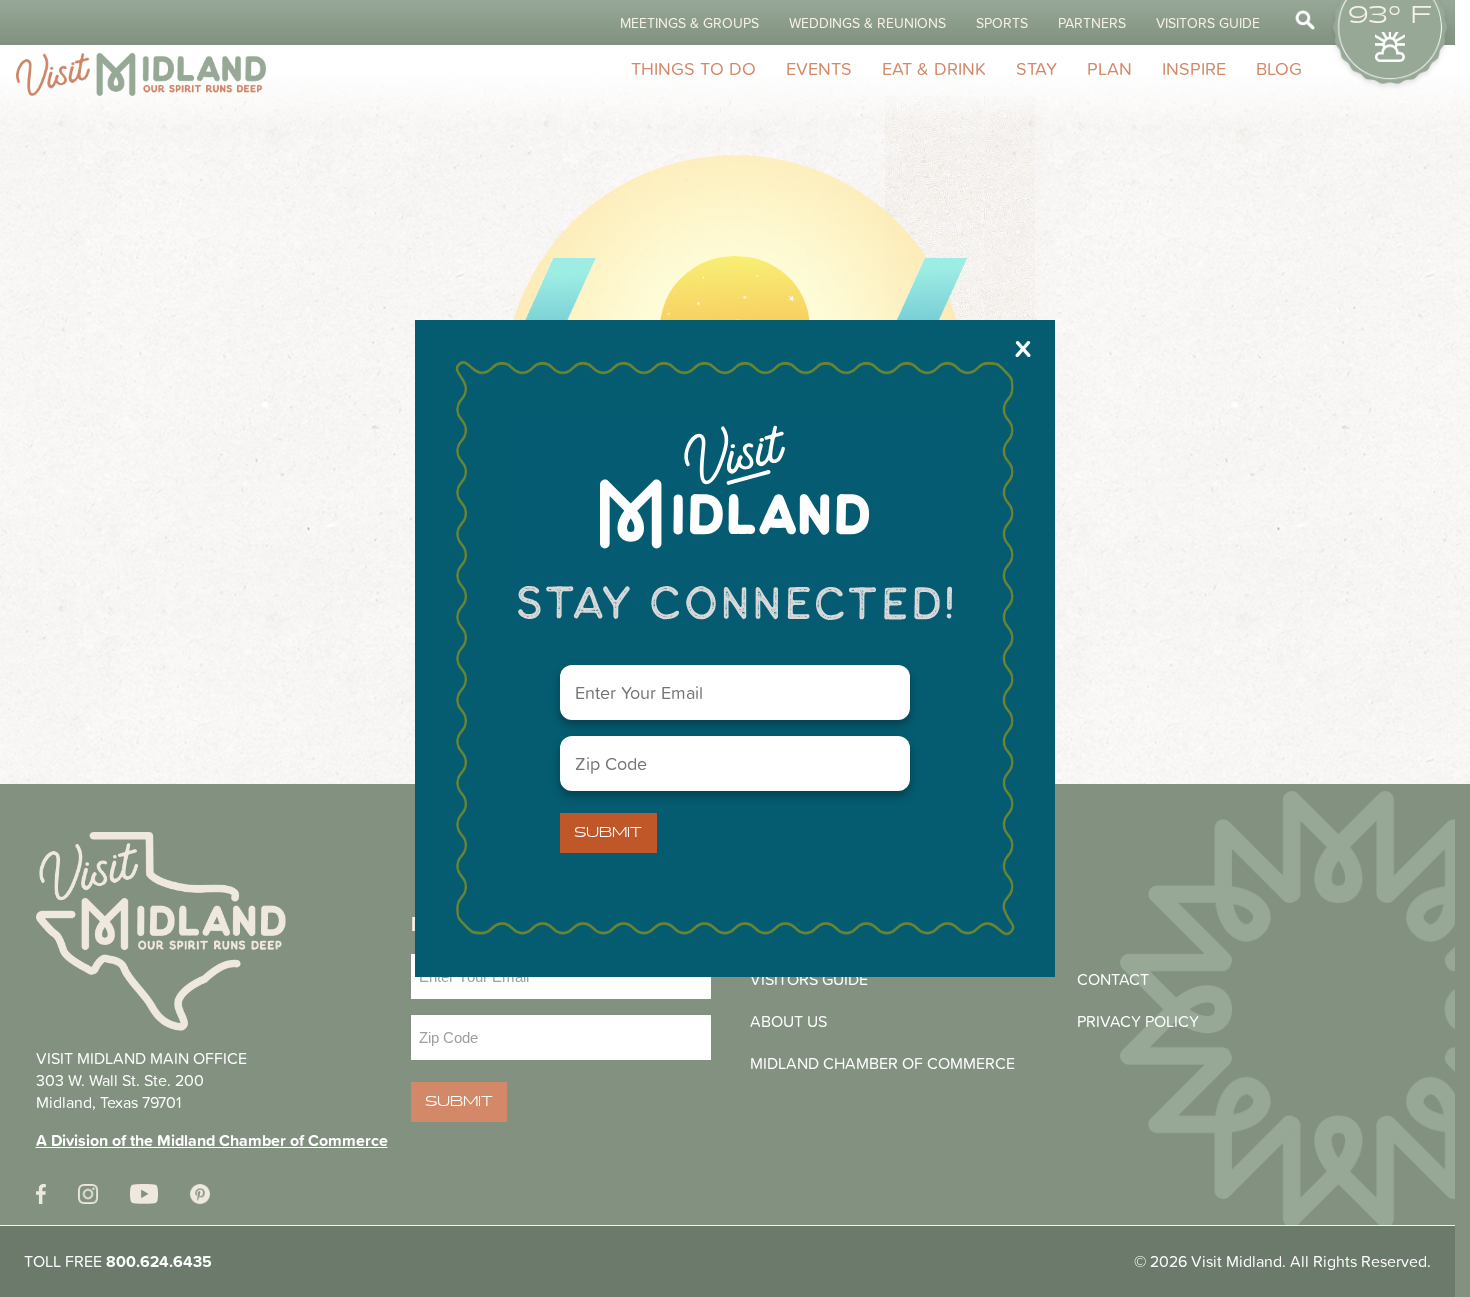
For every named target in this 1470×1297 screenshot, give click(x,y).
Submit (608, 833)
